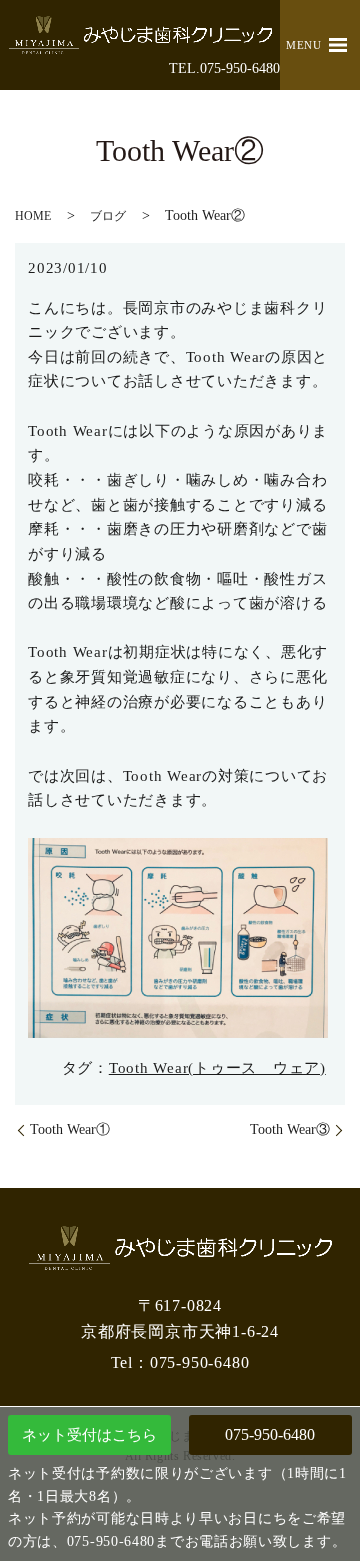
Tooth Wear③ (290, 1129)
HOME (33, 216)
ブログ (108, 216)
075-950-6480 (270, 1434)
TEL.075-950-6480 (224, 68)
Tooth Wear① (70, 1129)
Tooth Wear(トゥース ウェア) (217, 1068)
